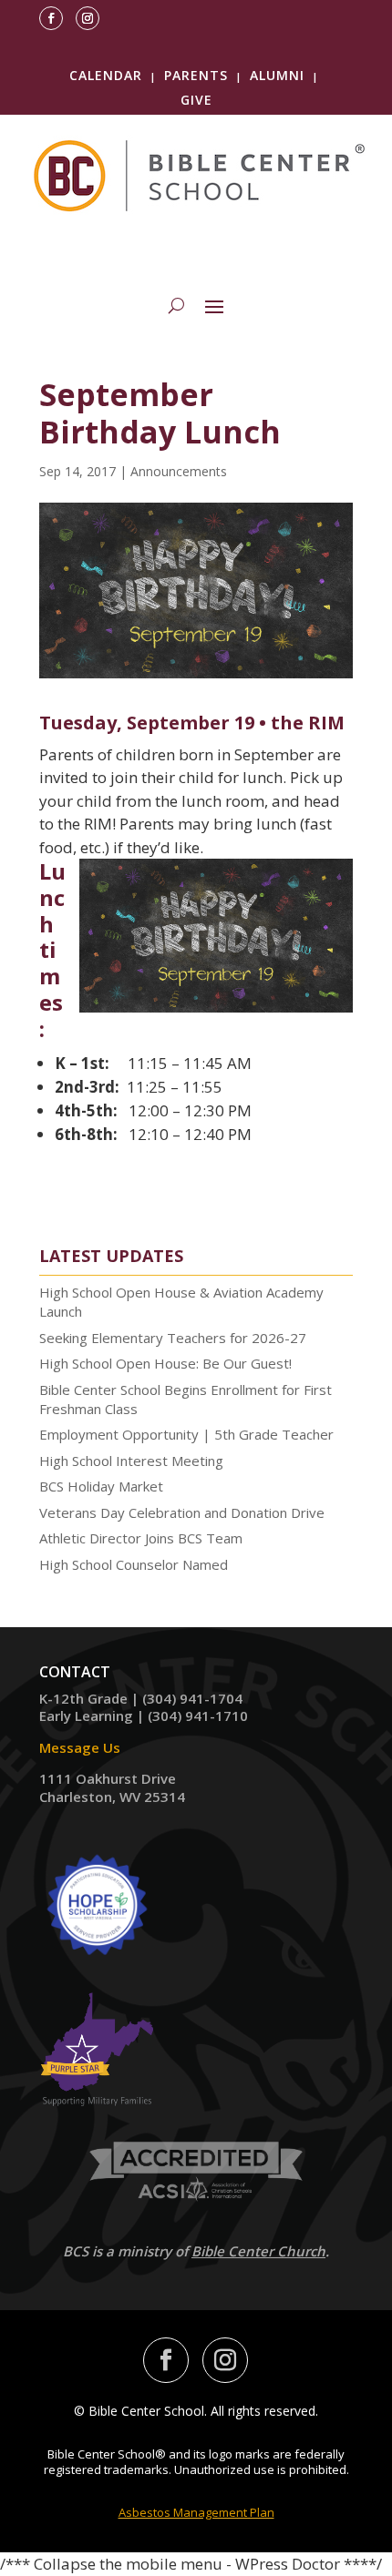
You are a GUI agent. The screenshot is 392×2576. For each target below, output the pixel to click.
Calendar (106, 75)
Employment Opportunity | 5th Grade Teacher (186, 1434)
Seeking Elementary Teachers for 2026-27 (173, 1338)
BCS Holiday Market (101, 1486)
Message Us (80, 1747)
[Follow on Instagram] (88, 18)
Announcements (179, 471)
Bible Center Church (258, 2251)
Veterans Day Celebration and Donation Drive (182, 1512)
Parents (196, 75)
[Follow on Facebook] (51, 18)
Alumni (277, 75)
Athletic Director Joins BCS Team (141, 1538)
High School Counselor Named (134, 1564)
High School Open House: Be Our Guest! (165, 1363)
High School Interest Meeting (131, 1461)
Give (196, 100)
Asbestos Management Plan (196, 2512)
